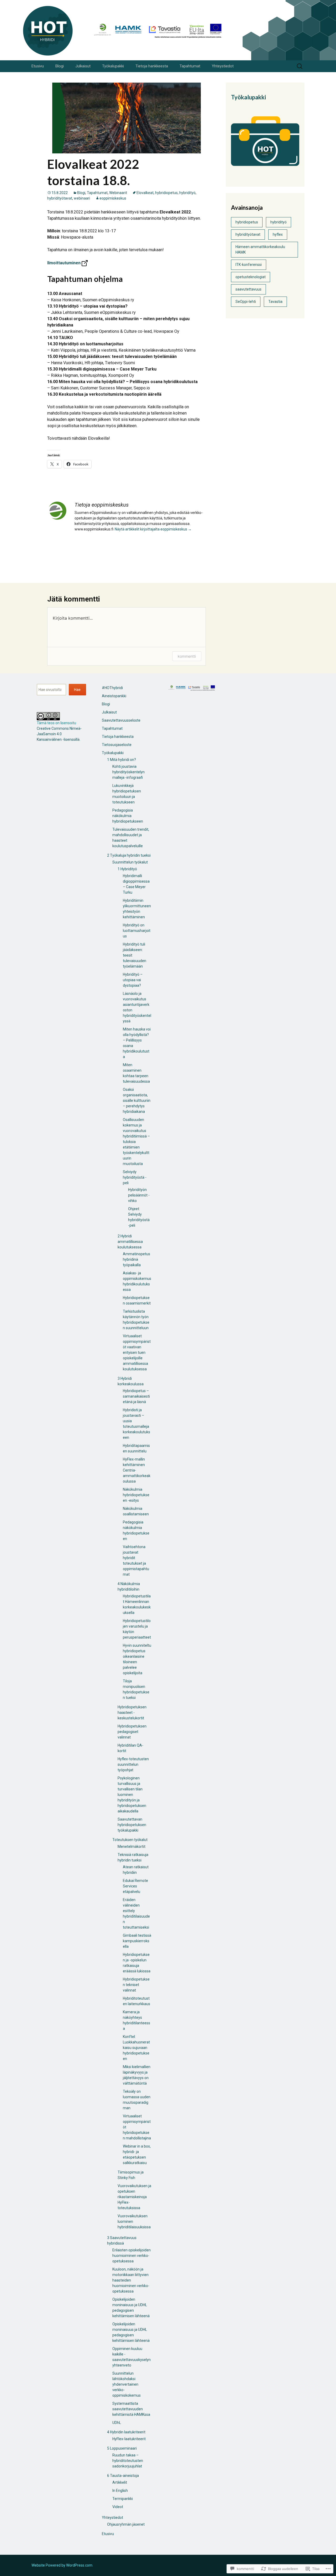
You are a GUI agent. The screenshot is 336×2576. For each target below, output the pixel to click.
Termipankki (123, 2499)
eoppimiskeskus (113, 198)
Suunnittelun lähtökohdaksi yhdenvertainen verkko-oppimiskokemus (127, 2384)
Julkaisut (83, 66)
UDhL (117, 2423)
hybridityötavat (60, 198)
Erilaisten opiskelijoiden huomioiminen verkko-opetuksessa (132, 2256)
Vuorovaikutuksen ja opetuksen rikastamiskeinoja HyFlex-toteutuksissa (134, 2197)
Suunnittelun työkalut (130, 862)
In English (120, 2491)
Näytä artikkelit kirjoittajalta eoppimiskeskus (153, 529)
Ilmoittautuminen (64, 263)
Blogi (60, 66)
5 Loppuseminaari (122, 2448)
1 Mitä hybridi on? (122, 760)
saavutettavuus (248, 289)
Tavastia (275, 302)
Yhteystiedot (223, 66)
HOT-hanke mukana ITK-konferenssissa (95, 558)
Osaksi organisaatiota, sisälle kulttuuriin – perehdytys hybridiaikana (137, 1101)
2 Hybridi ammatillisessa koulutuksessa (130, 1242)
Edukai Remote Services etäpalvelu (135, 1886)
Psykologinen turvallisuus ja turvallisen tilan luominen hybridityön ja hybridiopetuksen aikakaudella (132, 1795)
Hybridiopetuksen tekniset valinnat (136, 1985)
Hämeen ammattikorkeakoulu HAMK (260, 249)
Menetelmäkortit (132, 1847)
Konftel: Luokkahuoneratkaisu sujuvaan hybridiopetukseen (136, 2048)
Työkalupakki (113, 66)
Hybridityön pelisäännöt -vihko (139, 1195)
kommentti (187, 656)
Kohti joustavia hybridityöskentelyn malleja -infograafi (128, 772)
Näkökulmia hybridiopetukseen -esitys (136, 1495)
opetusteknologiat (251, 277)
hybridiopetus (166, 193)
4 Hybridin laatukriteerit (126, 2432)
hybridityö (187, 193)
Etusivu (38, 66)
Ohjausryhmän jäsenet (126, 2524)
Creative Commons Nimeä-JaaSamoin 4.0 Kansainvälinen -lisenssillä (59, 734)
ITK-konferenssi (249, 265)
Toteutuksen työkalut (130, 1840)
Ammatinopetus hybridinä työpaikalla (136, 1259)
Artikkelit (120, 2482)
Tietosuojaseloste (117, 745)
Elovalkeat (145, 193)
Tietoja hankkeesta (152, 66)
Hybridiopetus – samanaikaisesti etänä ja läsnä (136, 1396)
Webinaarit (118, 193)
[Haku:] (300, 66)
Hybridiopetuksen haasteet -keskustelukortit (132, 1713)
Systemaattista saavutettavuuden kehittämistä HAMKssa (131, 2409)
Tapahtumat (190, 66)
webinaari (82, 198)
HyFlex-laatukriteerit (129, 2439)
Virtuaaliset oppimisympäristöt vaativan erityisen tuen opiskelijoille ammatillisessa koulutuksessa (137, 1353)
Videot (118, 2507)
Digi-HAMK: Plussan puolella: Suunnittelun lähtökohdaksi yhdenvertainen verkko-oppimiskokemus (141, 570)
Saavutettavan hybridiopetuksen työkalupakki (132, 1825)
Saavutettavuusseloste (121, 720)
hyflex (278, 234)
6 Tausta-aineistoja (123, 2476)
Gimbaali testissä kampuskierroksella (137, 1941)
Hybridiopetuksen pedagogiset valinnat (132, 1732)
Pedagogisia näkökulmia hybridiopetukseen (128, 816)
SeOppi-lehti (246, 302)
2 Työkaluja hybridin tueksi (129, 855)
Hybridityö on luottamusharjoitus (137, 931)
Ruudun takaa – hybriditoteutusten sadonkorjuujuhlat (128, 2461)
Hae (77, 690)
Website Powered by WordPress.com (62, 2565)
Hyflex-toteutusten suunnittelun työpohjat (133, 1764)
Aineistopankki (114, 696)
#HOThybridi (112, 688)
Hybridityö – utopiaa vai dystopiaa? (133, 980)
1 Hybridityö (127, 869)
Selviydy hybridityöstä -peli (135, 1177)
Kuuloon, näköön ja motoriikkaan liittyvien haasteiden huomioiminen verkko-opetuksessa (131, 2280)
